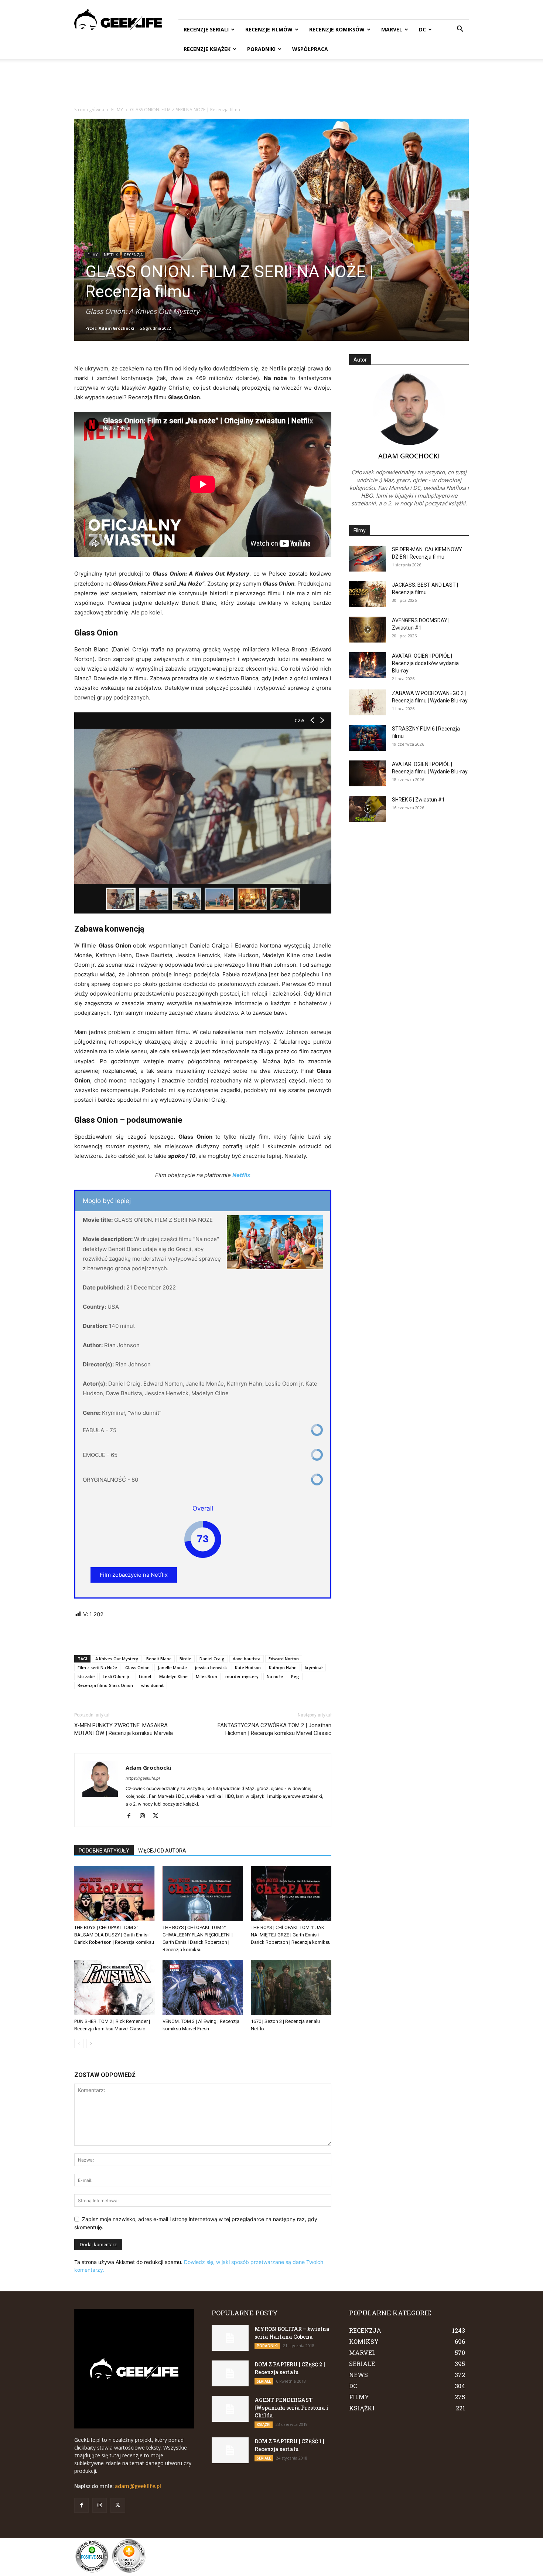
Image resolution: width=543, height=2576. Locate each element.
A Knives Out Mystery (117, 1659)
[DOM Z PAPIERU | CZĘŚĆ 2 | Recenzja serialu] (230, 2373)
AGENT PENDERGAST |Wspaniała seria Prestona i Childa (291, 2408)
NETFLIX (111, 255)
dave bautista (247, 1659)
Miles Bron (206, 1676)
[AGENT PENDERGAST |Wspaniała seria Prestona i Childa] (230, 2409)
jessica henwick (211, 1667)
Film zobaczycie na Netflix (134, 1575)
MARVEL (392, 29)
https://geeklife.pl (143, 1778)
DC (422, 29)
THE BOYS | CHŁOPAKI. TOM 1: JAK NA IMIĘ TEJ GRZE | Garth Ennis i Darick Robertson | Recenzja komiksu (291, 1935)
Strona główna (89, 110)
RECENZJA (133, 255)
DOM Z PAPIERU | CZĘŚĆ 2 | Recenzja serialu (290, 2368)
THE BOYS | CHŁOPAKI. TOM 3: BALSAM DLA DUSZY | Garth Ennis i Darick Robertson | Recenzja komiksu (114, 1935)
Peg (295, 1676)
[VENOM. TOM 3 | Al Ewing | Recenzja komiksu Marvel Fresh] (203, 1987)
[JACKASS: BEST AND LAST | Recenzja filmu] (368, 594)
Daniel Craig (212, 1659)
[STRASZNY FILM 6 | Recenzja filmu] (368, 738)
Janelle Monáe (172, 1667)
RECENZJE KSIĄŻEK (207, 49)
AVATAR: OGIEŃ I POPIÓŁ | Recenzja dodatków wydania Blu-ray (425, 663)
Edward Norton (284, 1659)
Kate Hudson (248, 1667)
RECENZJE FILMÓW (269, 29)
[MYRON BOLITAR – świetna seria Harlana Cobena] (230, 2338)
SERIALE (264, 2381)
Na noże (275, 1676)
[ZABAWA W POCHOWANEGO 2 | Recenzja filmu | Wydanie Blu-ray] (368, 702)
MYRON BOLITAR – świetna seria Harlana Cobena (292, 2333)
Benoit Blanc (159, 1659)
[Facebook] (132, 1816)
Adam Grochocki (117, 328)
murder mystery (242, 1676)
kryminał (314, 1667)
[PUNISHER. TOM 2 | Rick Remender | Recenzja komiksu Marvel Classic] (115, 1987)
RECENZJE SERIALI (206, 29)
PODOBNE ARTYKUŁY (104, 1851)
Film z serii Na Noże (97, 1667)
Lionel (145, 1676)
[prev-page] (79, 2043)
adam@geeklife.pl (138, 2486)
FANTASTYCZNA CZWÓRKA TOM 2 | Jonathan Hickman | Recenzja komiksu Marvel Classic (274, 1729)
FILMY (117, 110)
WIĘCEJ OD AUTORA (162, 1851)
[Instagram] (145, 1816)
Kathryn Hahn (283, 1667)
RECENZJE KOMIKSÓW (337, 29)
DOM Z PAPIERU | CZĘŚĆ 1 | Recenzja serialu (289, 2445)
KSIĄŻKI (264, 2424)
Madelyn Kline (173, 1676)
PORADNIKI (261, 49)
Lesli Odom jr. (117, 1676)
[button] (460, 30)
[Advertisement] (271, 84)
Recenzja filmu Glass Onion (105, 1685)
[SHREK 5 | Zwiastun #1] (368, 809)
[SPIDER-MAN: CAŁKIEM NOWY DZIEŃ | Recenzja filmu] (368, 559)
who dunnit (152, 1685)
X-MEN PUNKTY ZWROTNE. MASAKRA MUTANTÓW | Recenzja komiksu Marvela (124, 1729)
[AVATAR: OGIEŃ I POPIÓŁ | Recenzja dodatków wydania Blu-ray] (368, 665)
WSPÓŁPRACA (310, 49)
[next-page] (91, 2043)
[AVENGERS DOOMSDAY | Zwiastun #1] (368, 630)
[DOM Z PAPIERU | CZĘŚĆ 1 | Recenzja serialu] (230, 2450)
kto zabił (86, 1676)
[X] (158, 1816)
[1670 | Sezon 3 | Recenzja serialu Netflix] (291, 1987)
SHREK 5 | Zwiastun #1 (418, 800)
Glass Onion (137, 1667)
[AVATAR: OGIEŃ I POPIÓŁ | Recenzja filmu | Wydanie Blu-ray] (368, 773)
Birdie (185, 1659)
